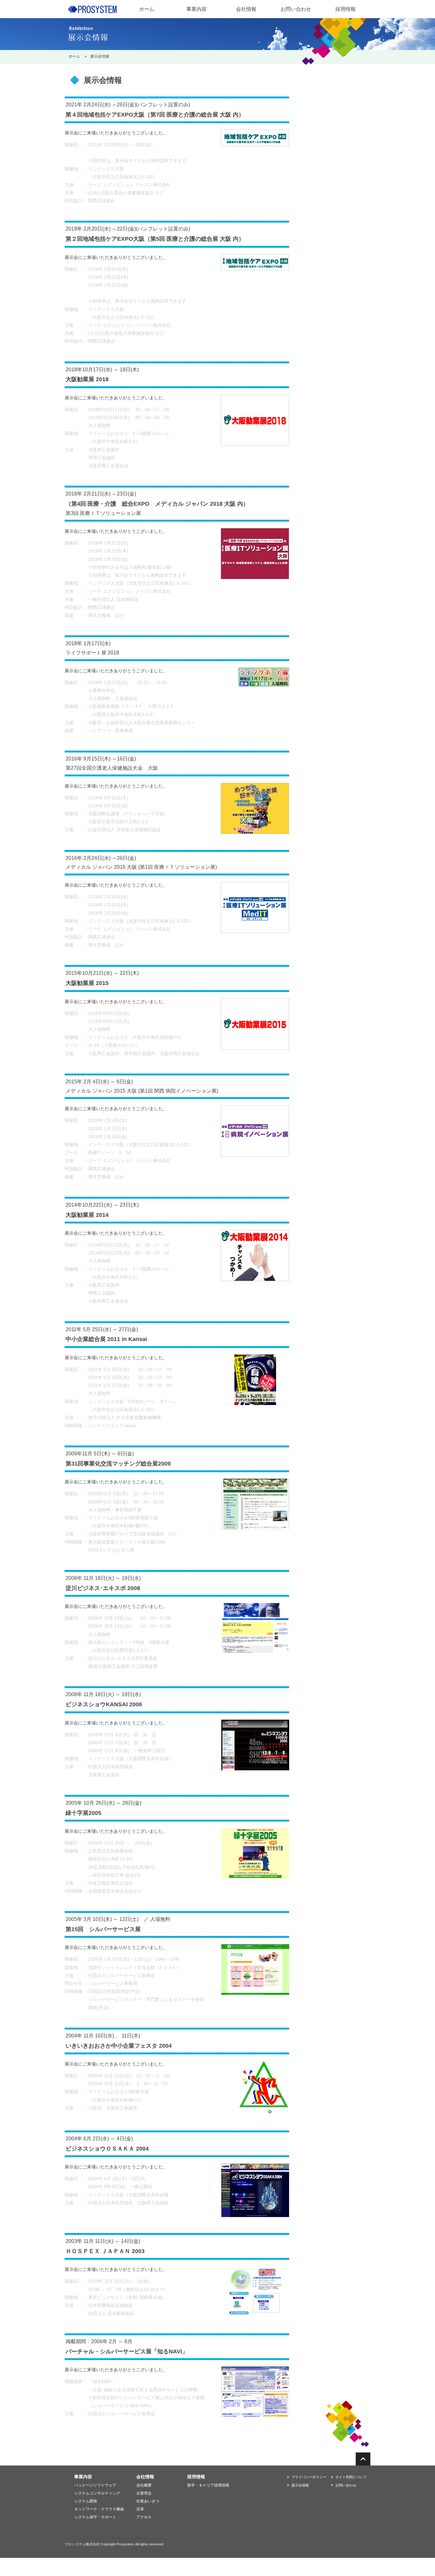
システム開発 (86, 2501)
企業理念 (144, 2493)
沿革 (140, 2509)
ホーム (74, 56)
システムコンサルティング (97, 2493)
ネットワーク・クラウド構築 (99, 2509)
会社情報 (246, 9)
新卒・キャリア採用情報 (208, 2485)
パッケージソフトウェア (95, 2485)
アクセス (144, 2517)
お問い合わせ (346, 2485)
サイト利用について (351, 2477)
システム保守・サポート (95, 2517)
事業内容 (196, 9)
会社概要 (144, 2485)
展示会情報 (300, 2485)
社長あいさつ (148, 2501)
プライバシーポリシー (309, 2477)
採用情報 (346, 9)
